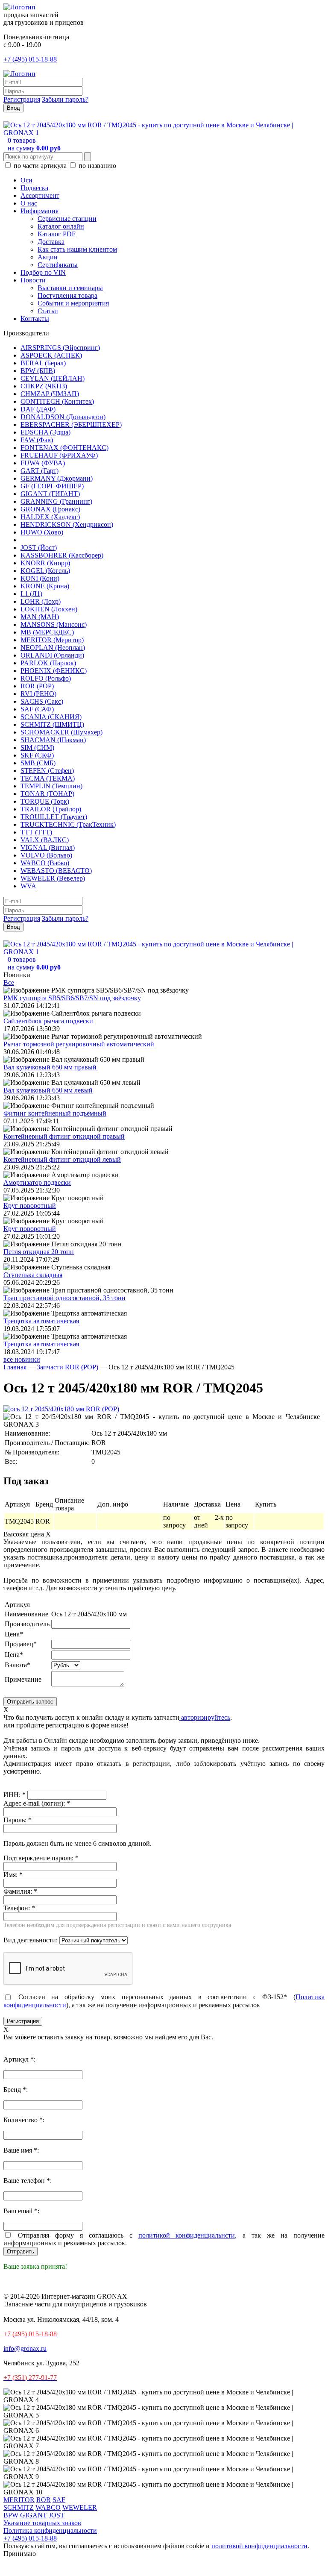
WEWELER (80, 2507)
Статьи (48, 311)
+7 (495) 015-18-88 (30, 59)
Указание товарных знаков (42, 2523)
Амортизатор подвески (37, 1182)
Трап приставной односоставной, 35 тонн (64, 1298)
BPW (11, 2515)
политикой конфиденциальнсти (187, 2235)
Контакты (35, 319)
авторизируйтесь (205, 1717)
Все (9, 983)
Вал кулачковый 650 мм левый (48, 1090)
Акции (48, 257)
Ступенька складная (33, 1275)
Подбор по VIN (43, 272)
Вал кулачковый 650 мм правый (50, 1067)
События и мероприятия (73, 303)
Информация (40, 211)
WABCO (48, 2507)
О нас (29, 203)
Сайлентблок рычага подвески (48, 1021)
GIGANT (34, 2515)
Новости (33, 280)
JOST (57, 2515)
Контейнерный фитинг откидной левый (62, 1159)
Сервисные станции (67, 219)
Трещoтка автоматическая (41, 1321)
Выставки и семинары (70, 288)
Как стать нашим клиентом (77, 249)
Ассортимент (40, 195)
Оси (26, 180)
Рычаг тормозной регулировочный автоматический (79, 1044)
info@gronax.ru (25, 2348)
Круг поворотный (30, 1206)
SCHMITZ (19, 2507)
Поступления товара (67, 295)
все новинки (22, 1359)
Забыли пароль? (65, 99)
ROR (44, 2500)
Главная (15, 1367)
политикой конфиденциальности (259, 2546)
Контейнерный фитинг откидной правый (64, 1136)
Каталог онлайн (61, 226)
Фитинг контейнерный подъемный (55, 1113)
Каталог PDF (57, 234)
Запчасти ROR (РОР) (67, 1367)
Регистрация (22, 99)
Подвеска (34, 188)
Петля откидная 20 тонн (39, 1252)
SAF (59, 2500)
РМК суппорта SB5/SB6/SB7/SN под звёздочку (72, 998)
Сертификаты (58, 265)
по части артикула (40, 166)
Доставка (51, 242)
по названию (97, 166)
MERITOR (19, 2500)
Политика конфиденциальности (50, 2530)
